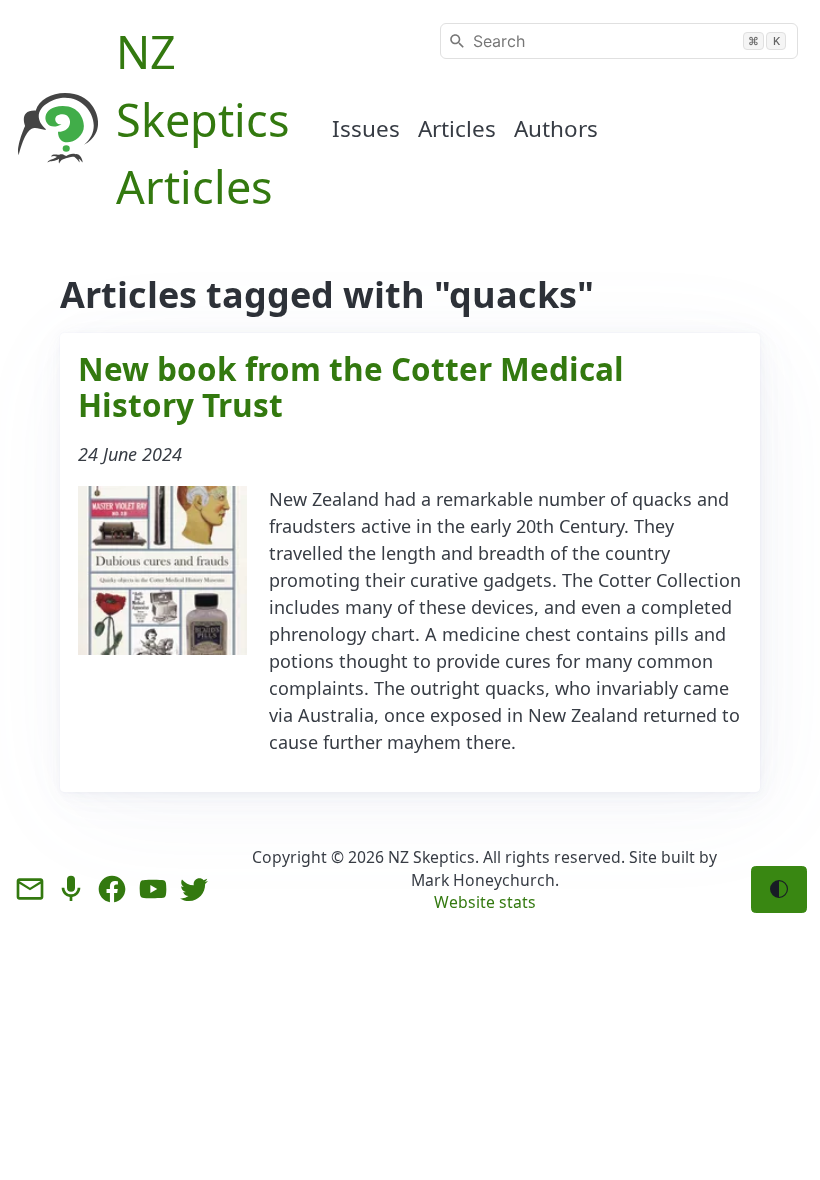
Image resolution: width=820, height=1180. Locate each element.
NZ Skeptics (431, 857)
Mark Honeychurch (483, 880)
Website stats (485, 902)
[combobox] (619, 41)
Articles (457, 128)
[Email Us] (30, 889)
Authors (556, 128)
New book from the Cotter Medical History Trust (351, 386)
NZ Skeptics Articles (203, 119)
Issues (366, 128)
